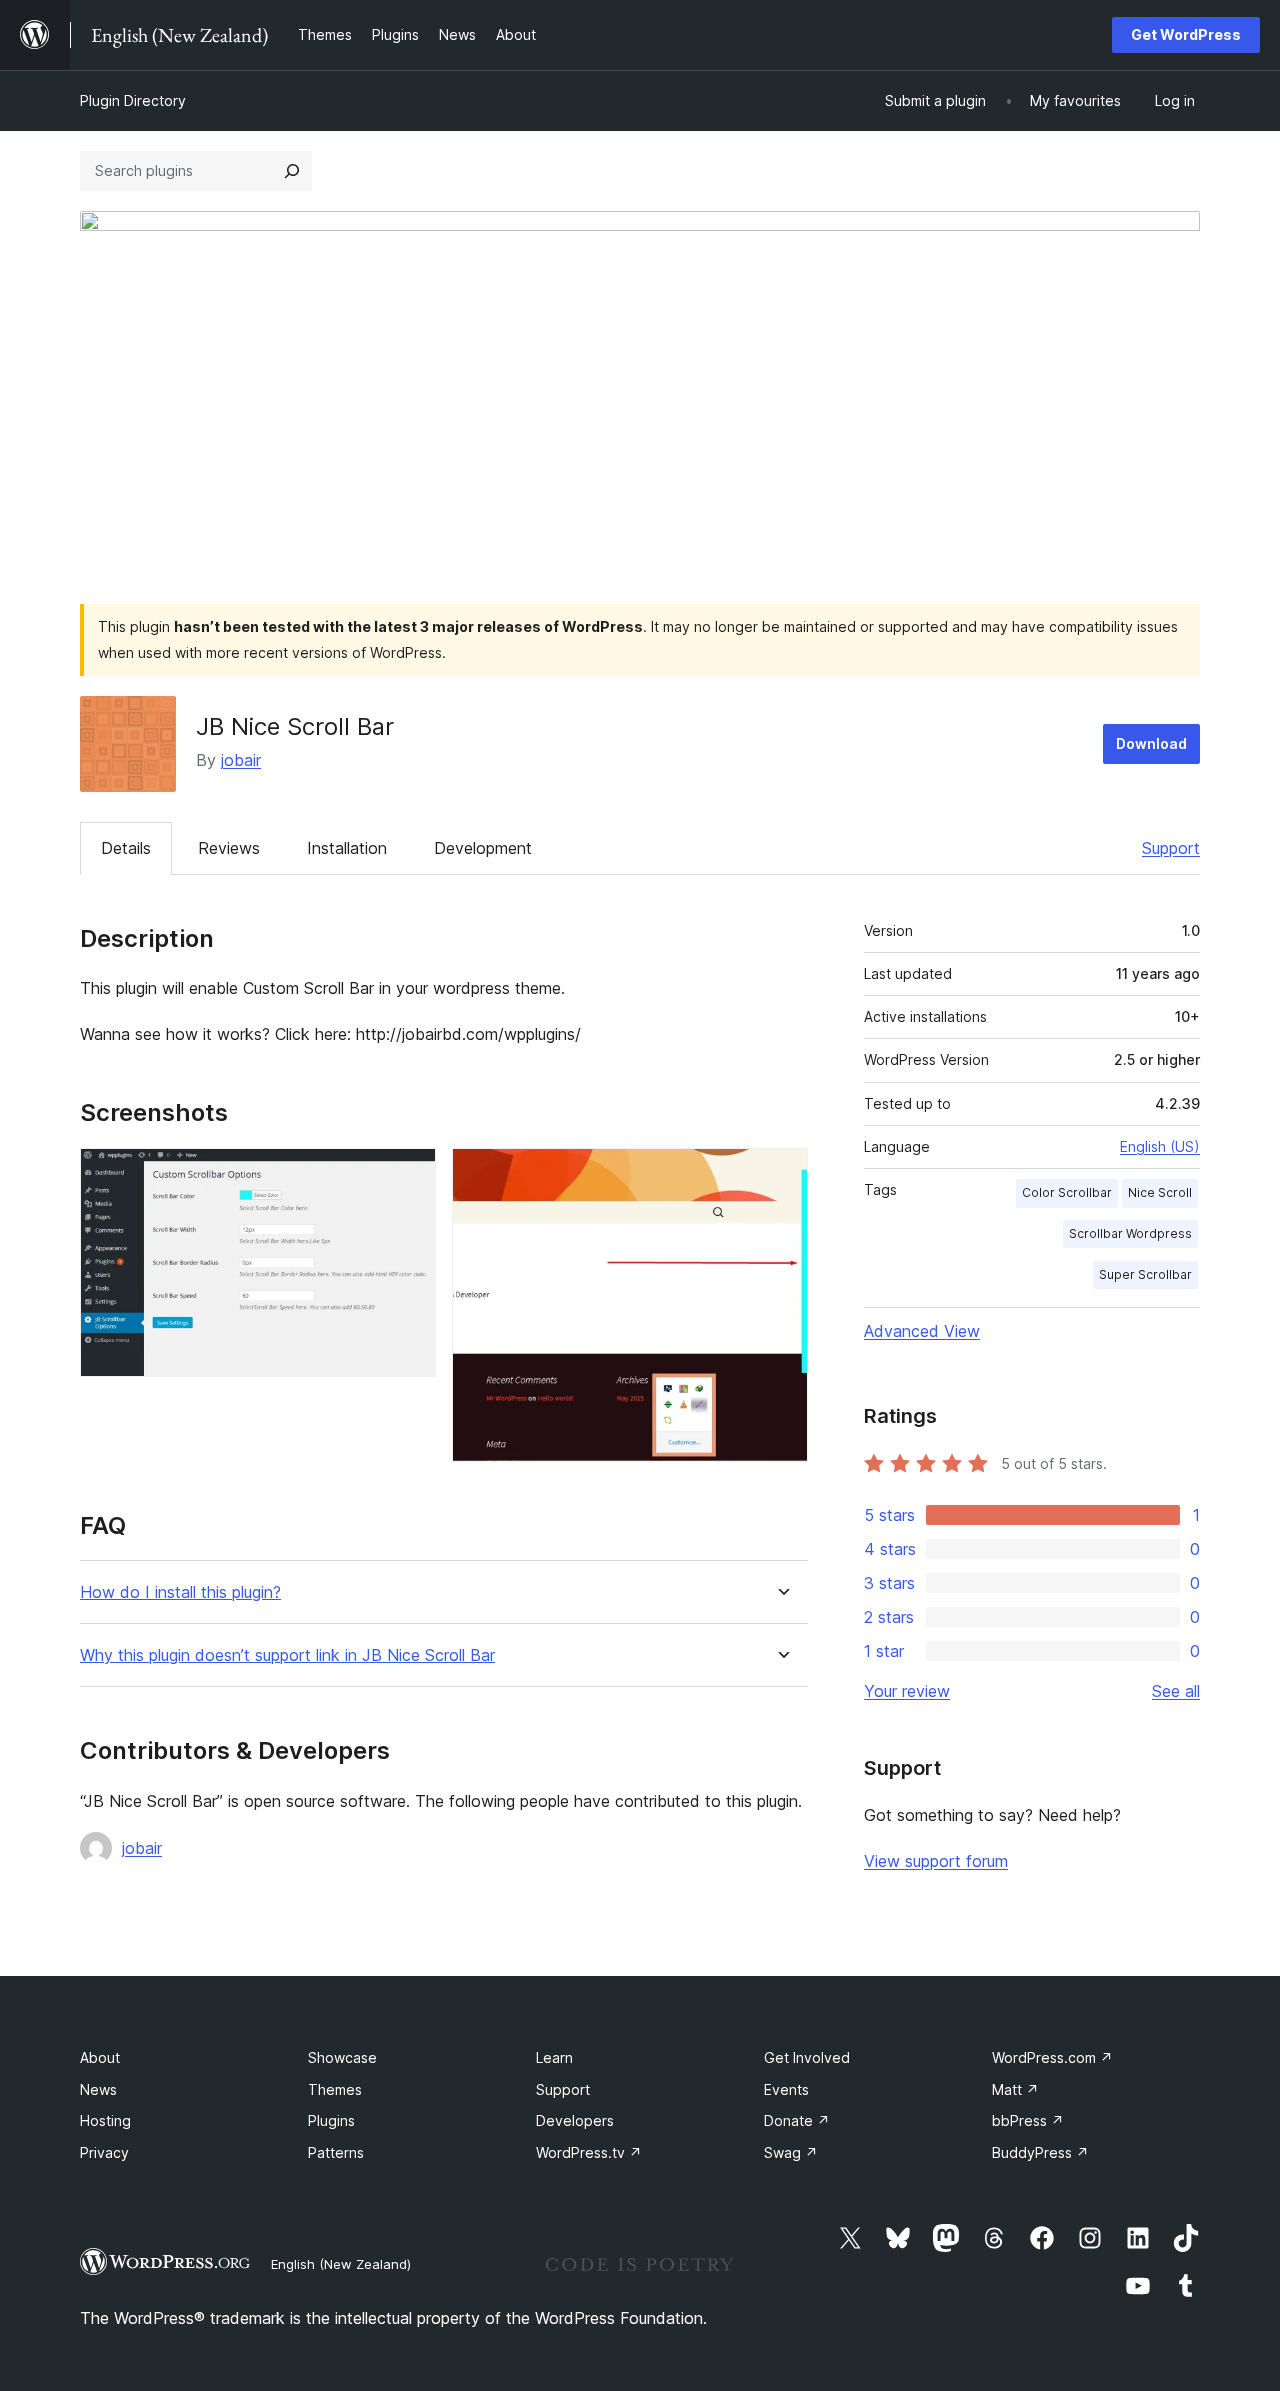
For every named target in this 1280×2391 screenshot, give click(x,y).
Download (1151, 743)
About (100, 2057)
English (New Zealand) (341, 2264)
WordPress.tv (589, 2152)
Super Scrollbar (1145, 1274)
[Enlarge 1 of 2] (409, 1175)
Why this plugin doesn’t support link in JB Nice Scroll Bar (287, 1655)
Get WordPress (1186, 34)
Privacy (104, 2152)
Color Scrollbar (1067, 1192)
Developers (575, 2120)
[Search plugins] (292, 171)
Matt (1015, 2089)
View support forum (936, 1861)
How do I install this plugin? (180, 1592)
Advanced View (922, 1331)
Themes (335, 2089)
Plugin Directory (133, 100)
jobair (241, 760)
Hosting (105, 2120)
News (98, 2089)
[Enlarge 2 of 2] (781, 1175)
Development (483, 848)
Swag (791, 2152)
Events (786, 2089)
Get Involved (807, 2057)
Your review (907, 1691)
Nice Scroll (1160, 1192)
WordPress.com (1052, 2057)
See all (1176, 1691)
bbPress (1028, 2120)
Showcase (342, 2057)
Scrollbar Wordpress (1130, 1233)
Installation (347, 848)
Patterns (336, 2152)
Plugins (331, 2120)
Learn (554, 2057)
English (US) (1160, 1146)
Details (126, 848)
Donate (797, 2120)
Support (1171, 848)
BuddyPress (1040, 2152)
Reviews (229, 848)
